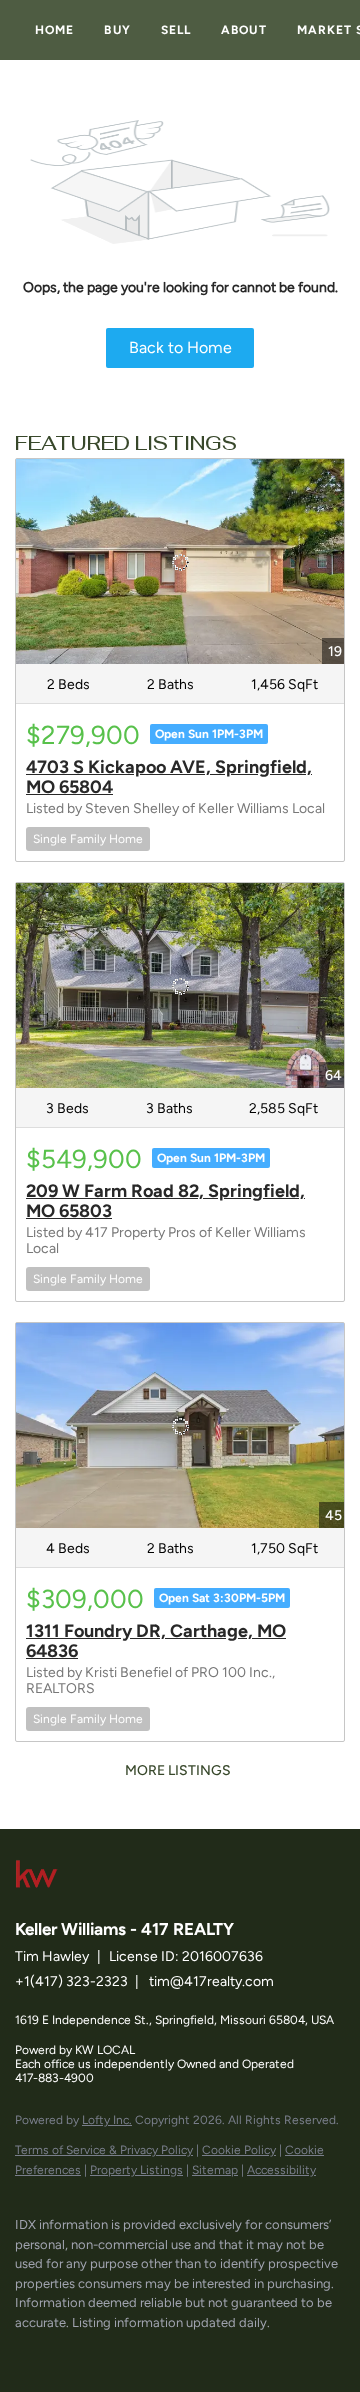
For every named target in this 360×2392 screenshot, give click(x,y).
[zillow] (105, 2352)
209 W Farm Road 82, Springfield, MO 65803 (165, 1201)
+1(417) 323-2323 (71, 1981)
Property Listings (136, 2170)
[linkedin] (65, 2352)
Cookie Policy (239, 2150)
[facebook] (25, 2352)
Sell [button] (176, 30)
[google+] (185, 2352)
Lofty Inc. (107, 2120)
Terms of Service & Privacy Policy (104, 2150)
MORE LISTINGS (178, 1770)
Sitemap (215, 2170)
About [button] (244, 30)
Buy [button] (117, 30)
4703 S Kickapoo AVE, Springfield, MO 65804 (169, 777)
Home (54, 30)
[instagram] (145, 2352)
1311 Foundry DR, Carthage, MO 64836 (156, 1641)
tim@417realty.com (211, 1981)
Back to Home (180, 347)
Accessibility (281, 2170)
